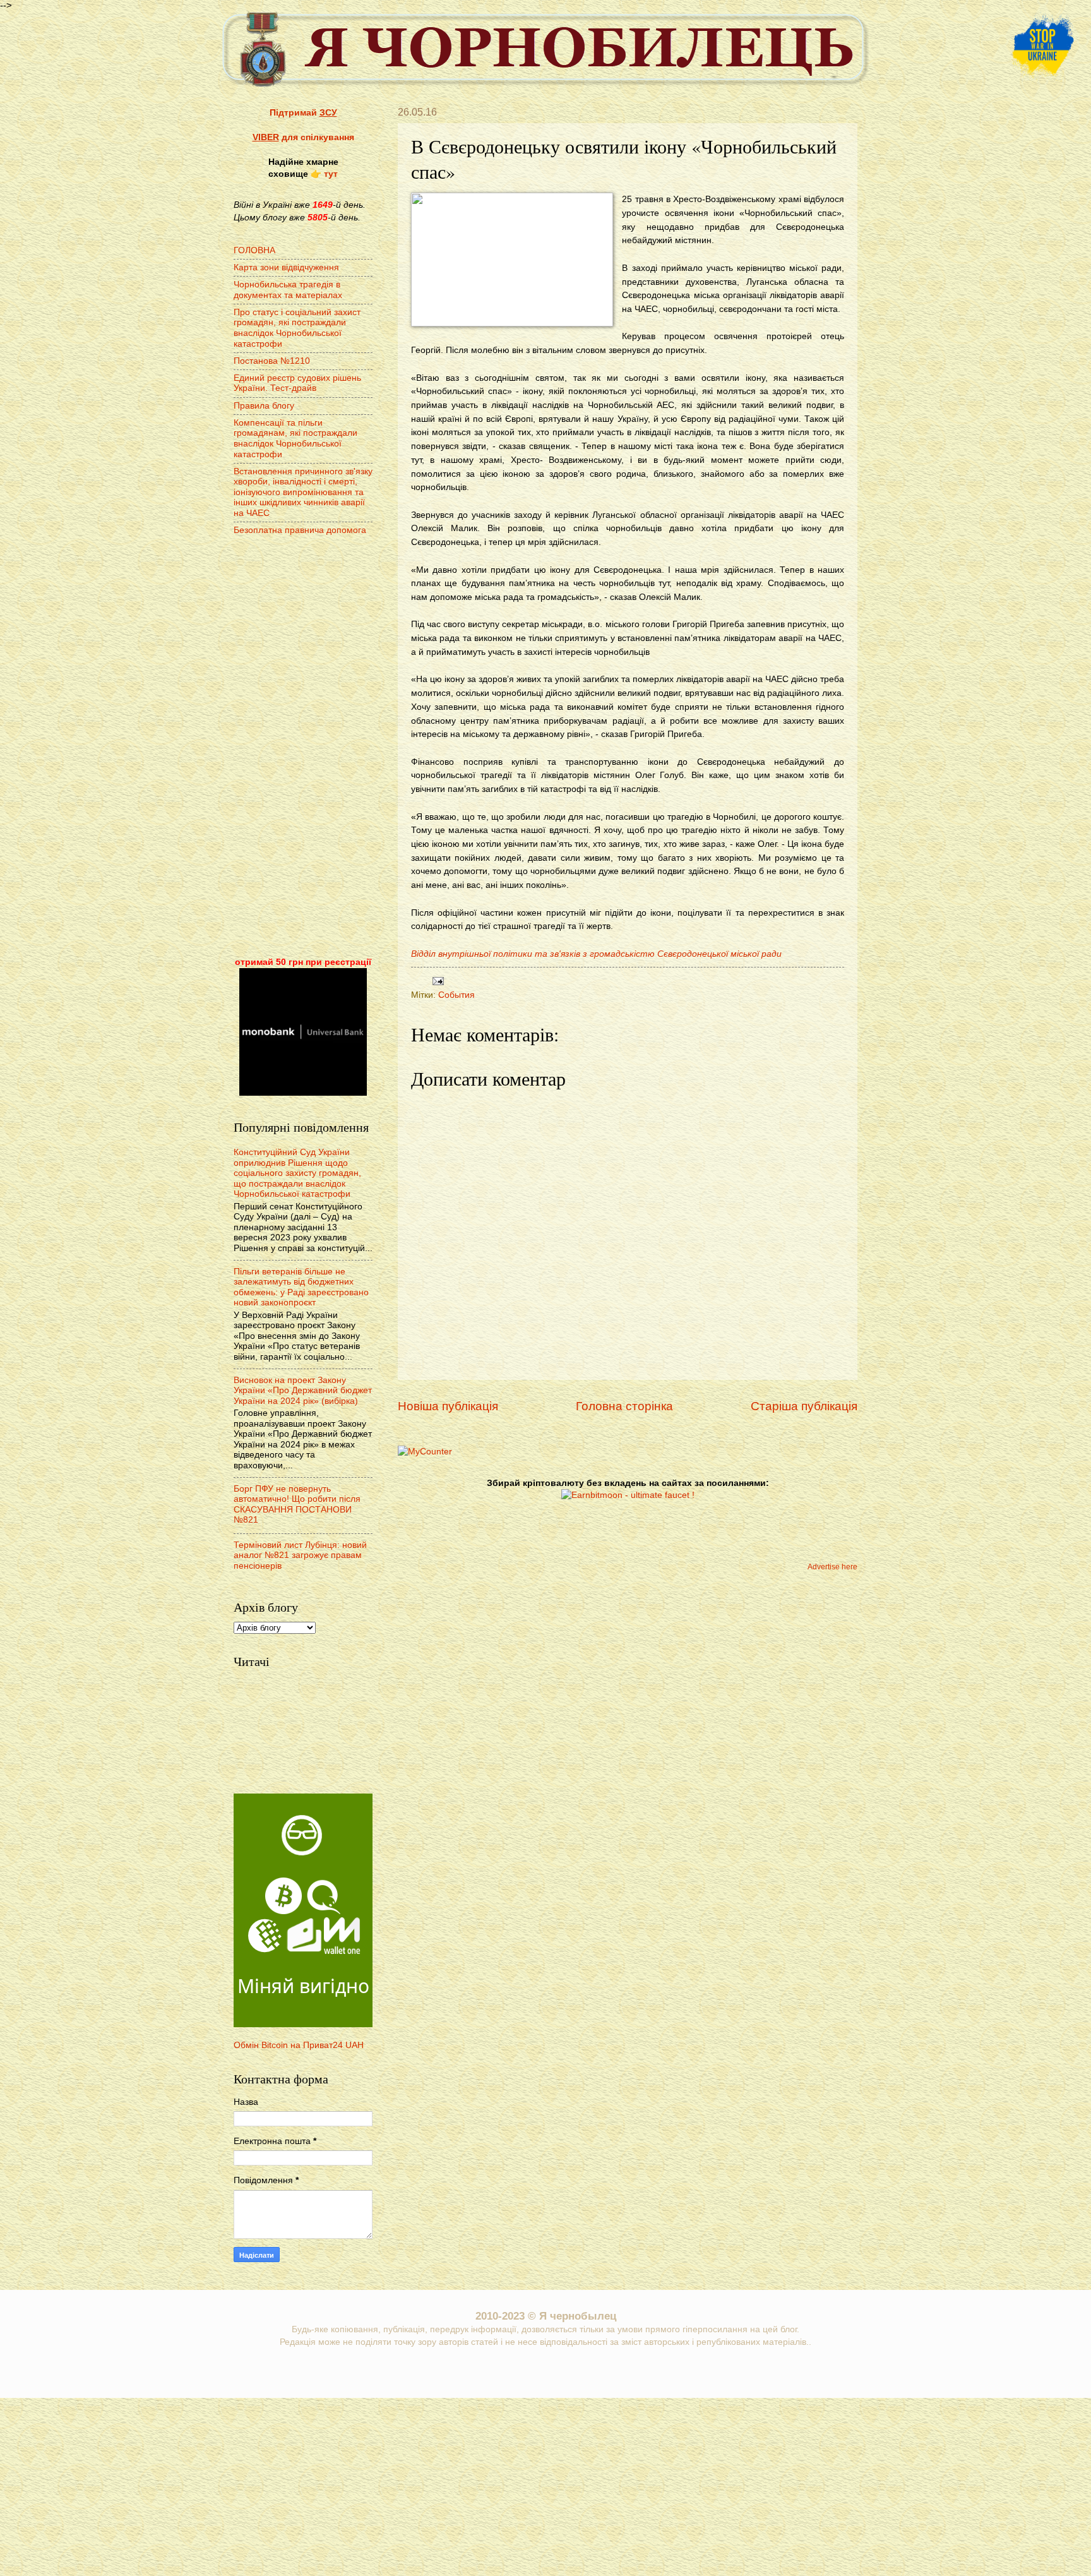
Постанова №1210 (272, 361)
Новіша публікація (448, 1406)
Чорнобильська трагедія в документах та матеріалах (288, 290)
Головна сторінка (624, 1406)
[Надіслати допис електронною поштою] (437, 980)
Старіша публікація (804, 1406)
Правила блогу (264, 406)
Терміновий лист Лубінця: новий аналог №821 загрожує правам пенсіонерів (300, 1555)
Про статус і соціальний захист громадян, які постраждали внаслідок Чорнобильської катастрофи (297, 328)
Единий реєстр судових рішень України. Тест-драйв (297, 383)
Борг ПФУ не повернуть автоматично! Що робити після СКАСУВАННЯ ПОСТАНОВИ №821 (297, 1505)
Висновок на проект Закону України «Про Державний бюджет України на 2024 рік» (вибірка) (303, 1391)
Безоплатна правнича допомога (300, 530)
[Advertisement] (303, 748)
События (456, 995)
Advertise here (832, 1567)
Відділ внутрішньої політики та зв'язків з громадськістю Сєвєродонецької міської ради (596, 954)
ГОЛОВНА (254, 250)
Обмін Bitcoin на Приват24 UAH (299, 2045)
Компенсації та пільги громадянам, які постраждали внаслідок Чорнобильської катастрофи (295, 439)
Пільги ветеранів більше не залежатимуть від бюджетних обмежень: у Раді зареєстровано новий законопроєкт (301, 1287)
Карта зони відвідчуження (286, 267)
